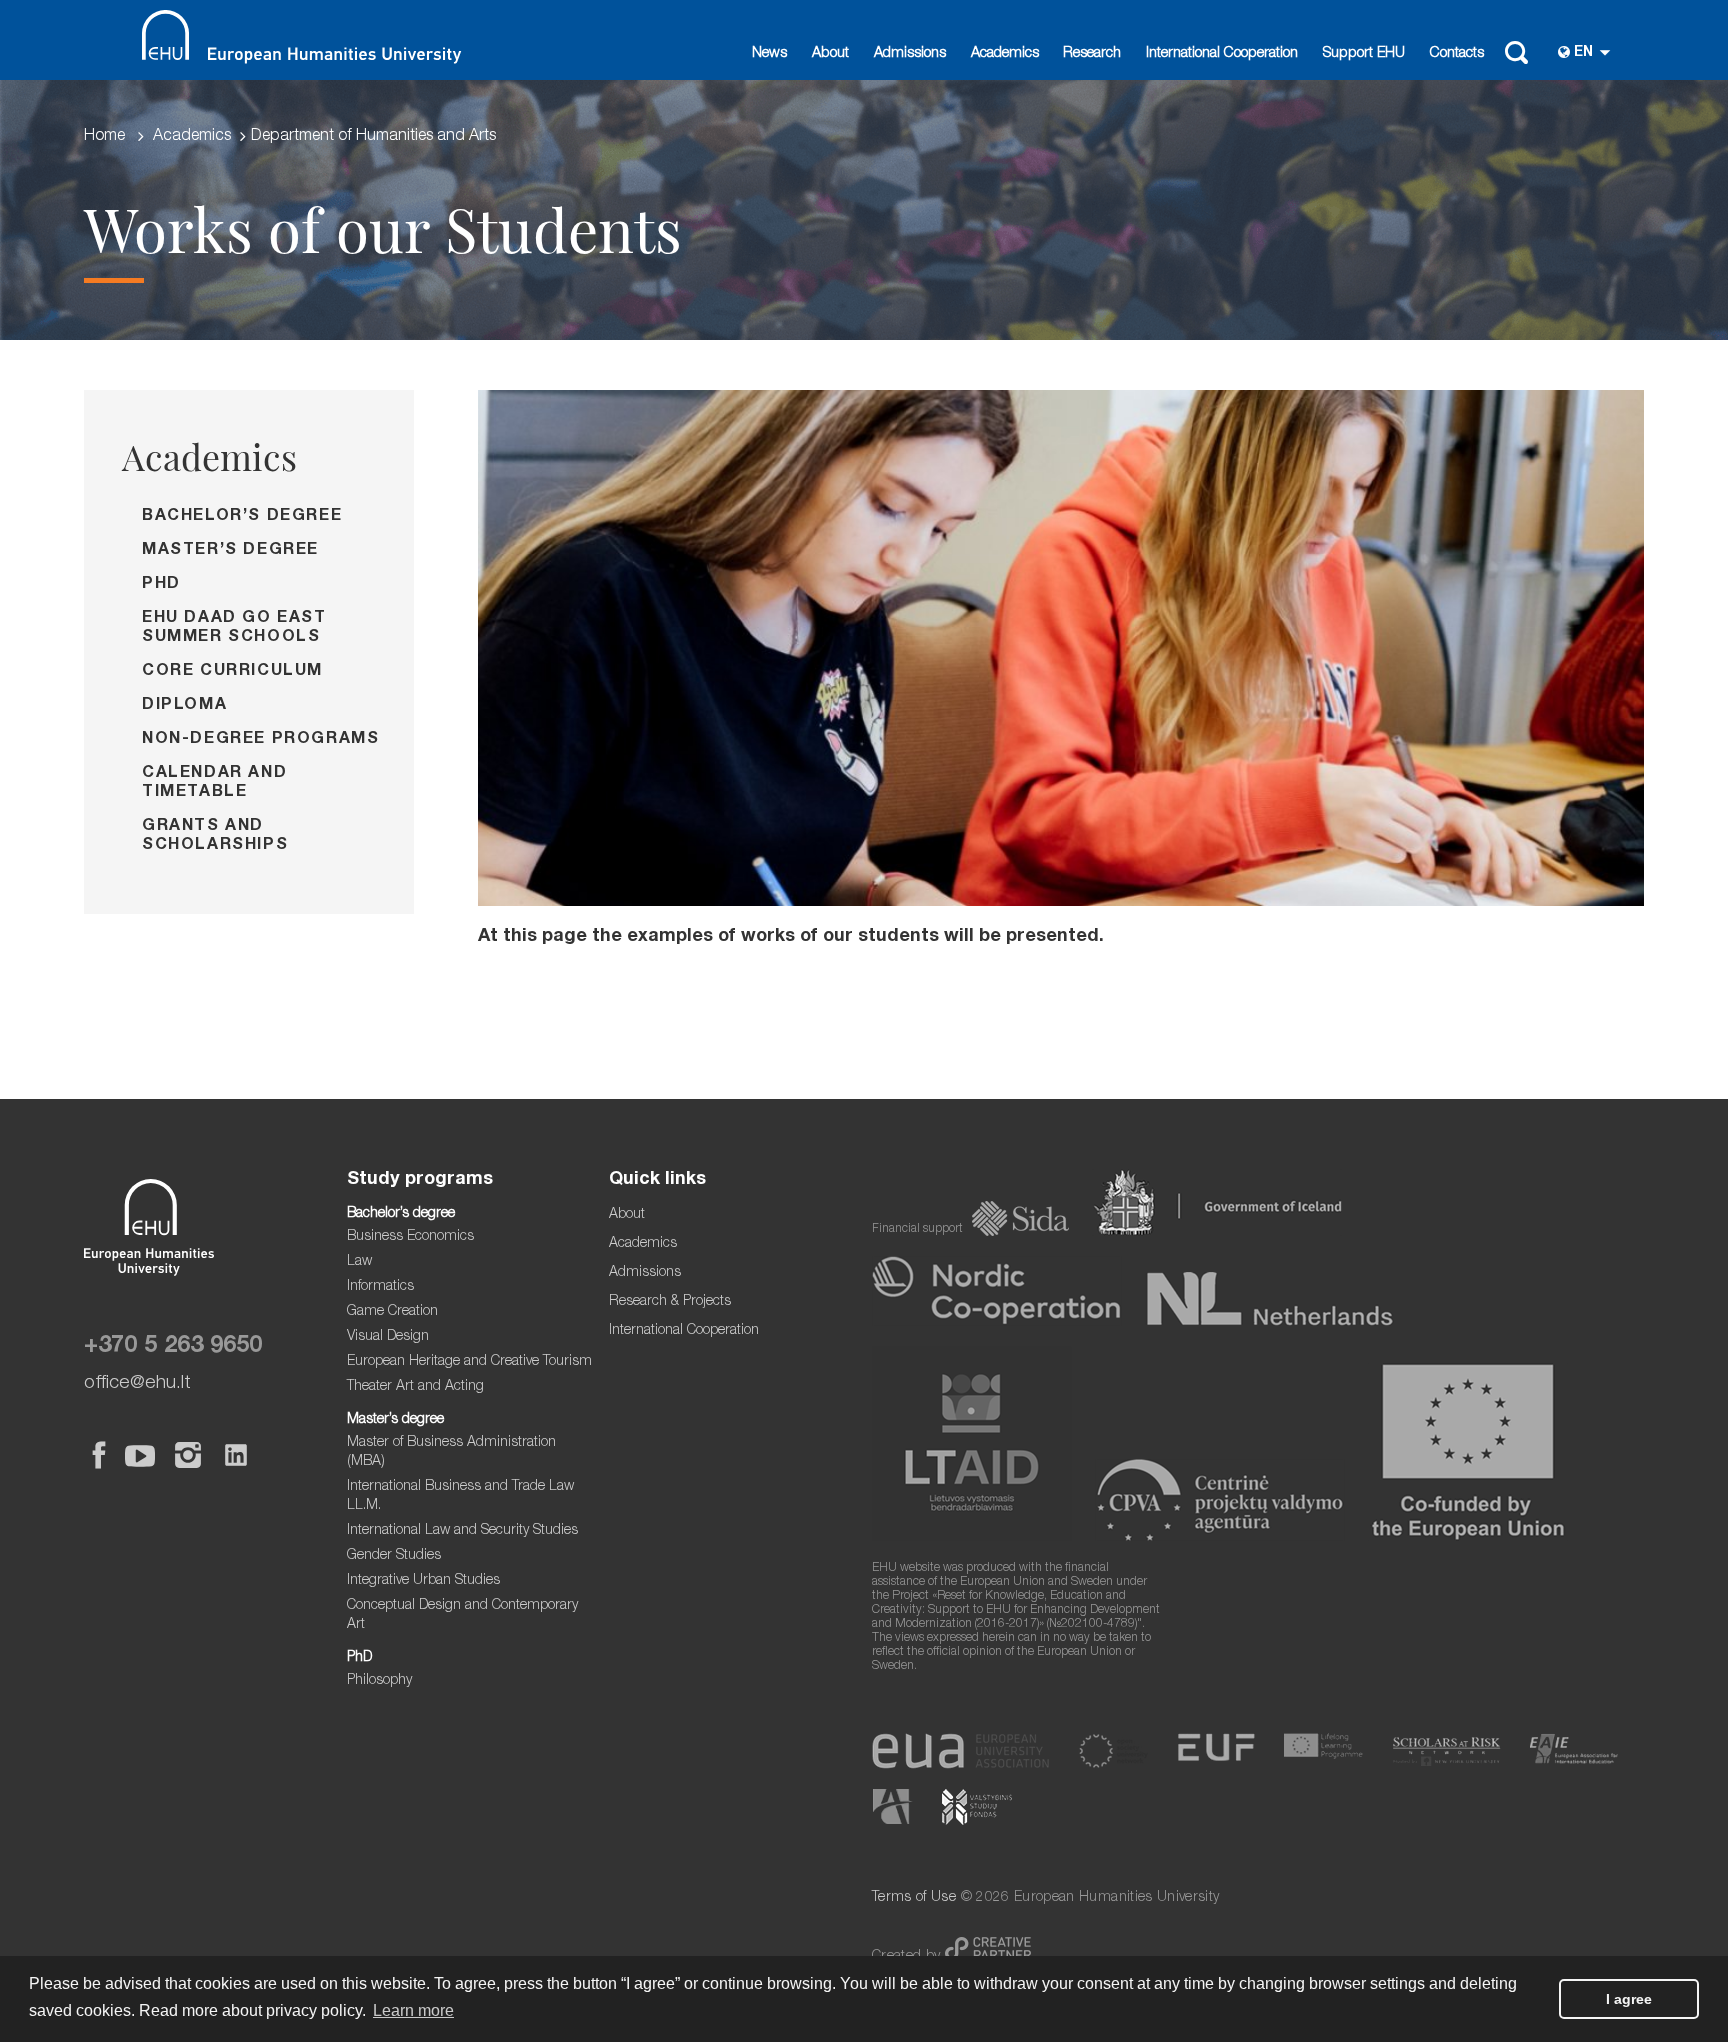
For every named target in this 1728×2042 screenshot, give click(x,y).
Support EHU (1364, 54)
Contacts (1457, 54)
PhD (161, 585)
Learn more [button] (413, 2010)
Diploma (184, 706)
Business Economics (410, 1237)
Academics (1005, 54)
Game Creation (392, 1312)
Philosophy (379, 1681)
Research (1092, 54)
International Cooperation (1222, 54)
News (769, 54)
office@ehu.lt (137, 1383)
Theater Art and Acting (415, 1387)
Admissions (910, 54)
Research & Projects (670, 1302)
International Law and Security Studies (462, 1531)
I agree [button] (1629, 1999)
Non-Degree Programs (260, 740)
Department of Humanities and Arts (373, 137)
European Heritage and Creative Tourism (469, 1362)
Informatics (380, 1287)
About (830, 54)
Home (104, 137)
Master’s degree (230, 551)
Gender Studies (394, 1556)
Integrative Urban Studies (423, 1581)
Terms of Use (914, 1898)
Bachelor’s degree (242, 517)
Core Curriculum (232, 672)
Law (359, 1262)
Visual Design (388, 1337)
